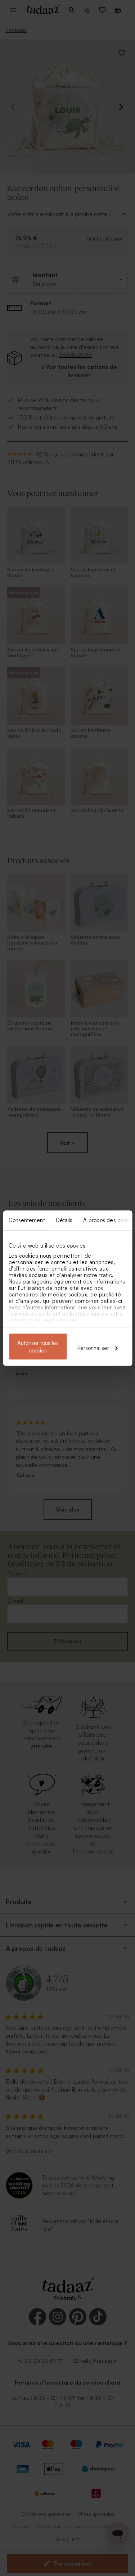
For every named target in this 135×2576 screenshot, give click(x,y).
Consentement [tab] (26, 1220)
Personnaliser (93, 1348)
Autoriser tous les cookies (38, 1346)
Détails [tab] (64, 1220)
